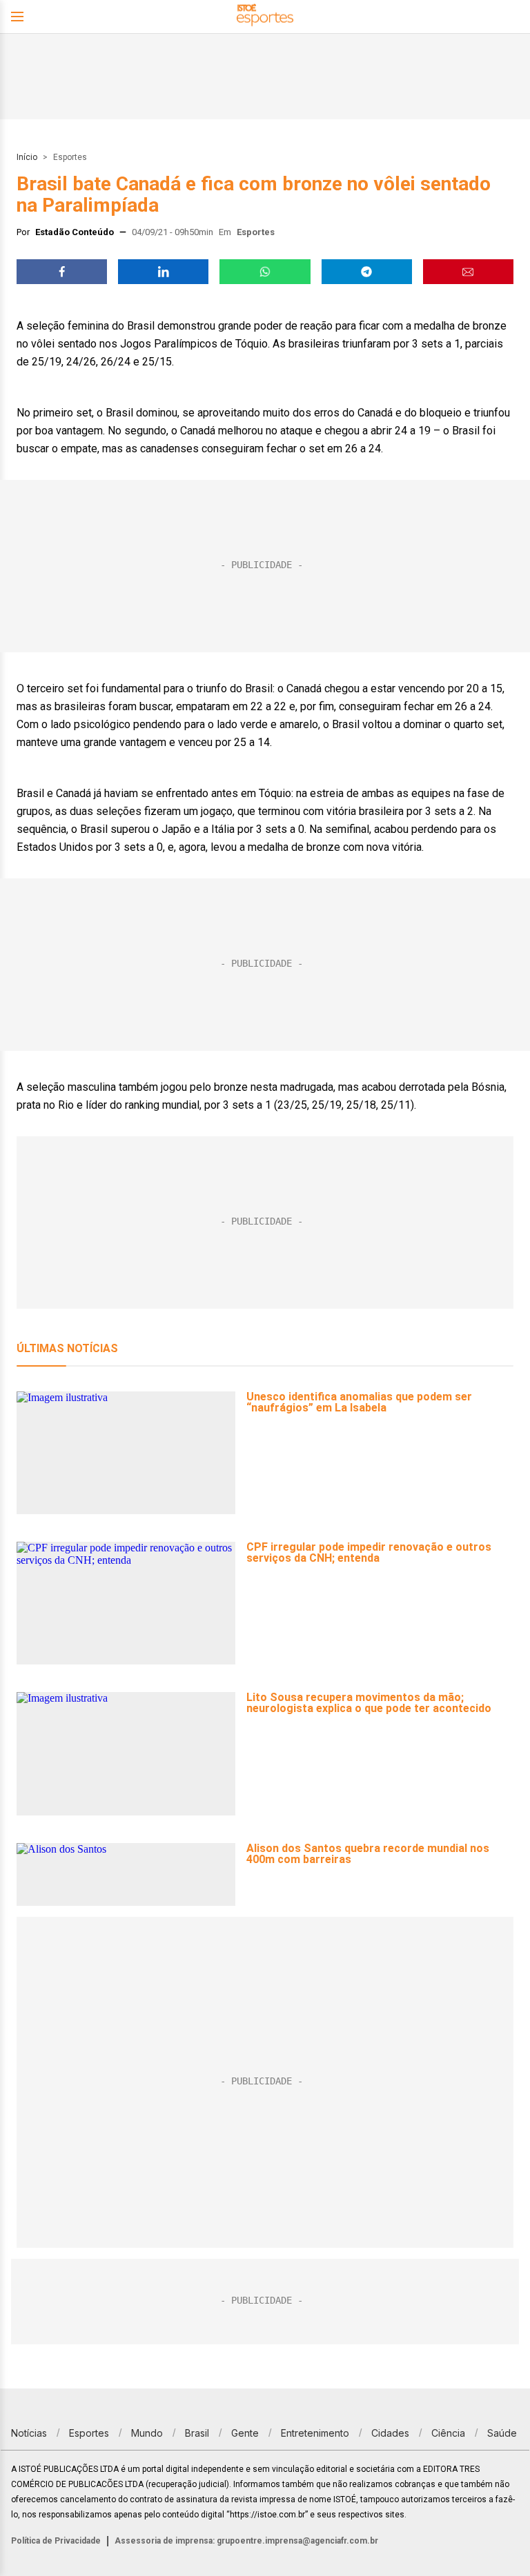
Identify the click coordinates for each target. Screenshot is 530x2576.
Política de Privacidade (56, 2541)
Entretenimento (315, 2433)
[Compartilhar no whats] (265, 272)
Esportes (70, 157)
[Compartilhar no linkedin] (163, 272)
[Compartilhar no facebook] (62, 272)
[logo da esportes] (265, 17)
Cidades (390, 2433)
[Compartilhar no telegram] (367, 272)
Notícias (29, 2433)
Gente (245, 2433)
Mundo (147, 2433)
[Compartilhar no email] (468, 272)
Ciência (448, 2433)
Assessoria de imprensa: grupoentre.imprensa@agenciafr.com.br (246, 2541)
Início (27, 157)
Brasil (197, 2433)
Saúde (502, 2433)
